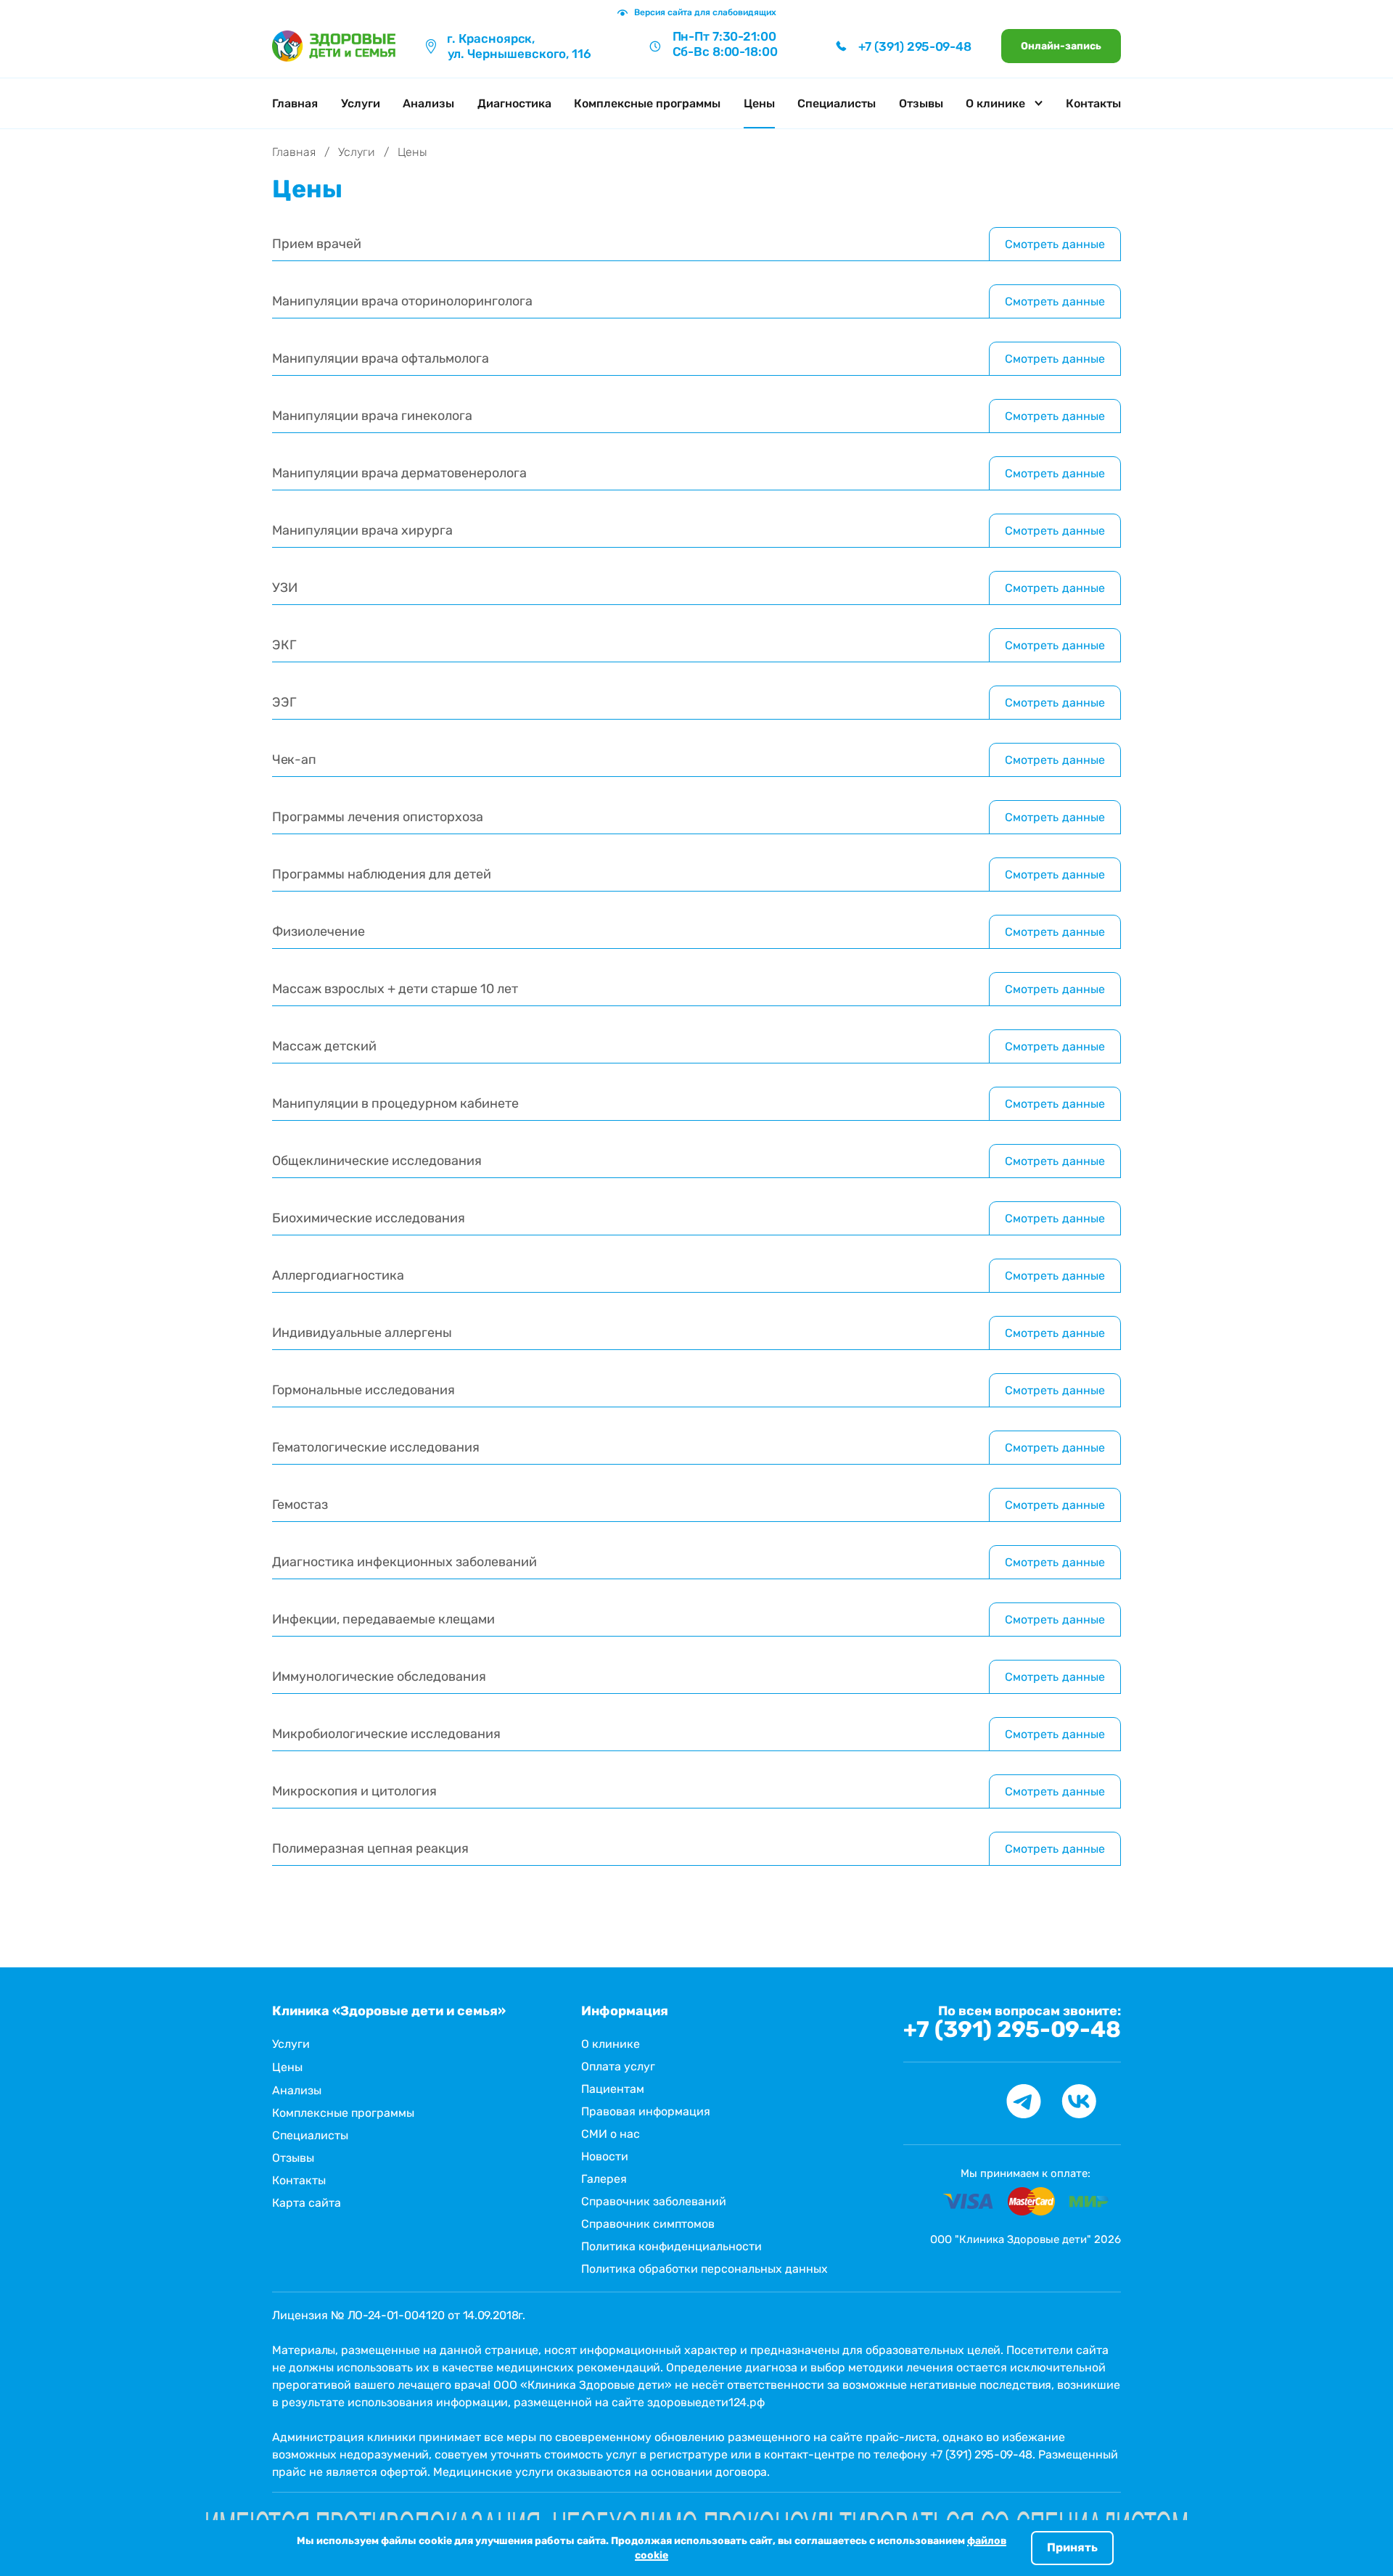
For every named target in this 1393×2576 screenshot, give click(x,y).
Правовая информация (646, 2111)
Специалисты (837, 103)
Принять (1072, 2547)
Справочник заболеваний (654, 2201)
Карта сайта (307, 2203)
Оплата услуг (618, 2066)
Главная (295, 103)
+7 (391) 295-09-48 (1012, 2030)
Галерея (604, 2179)
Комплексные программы (647, 103)
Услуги (361, 103)
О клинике (611, 2044)
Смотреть (1055, 244)
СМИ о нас (611, 2134)
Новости (605, 2156)
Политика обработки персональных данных (704, 2269)
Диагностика (514, 103)
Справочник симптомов (648, 2224)
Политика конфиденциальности (671, 2246)
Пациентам (613, 2089)
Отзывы (921, 103)
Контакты (1093, 103)
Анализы (428, 103)
